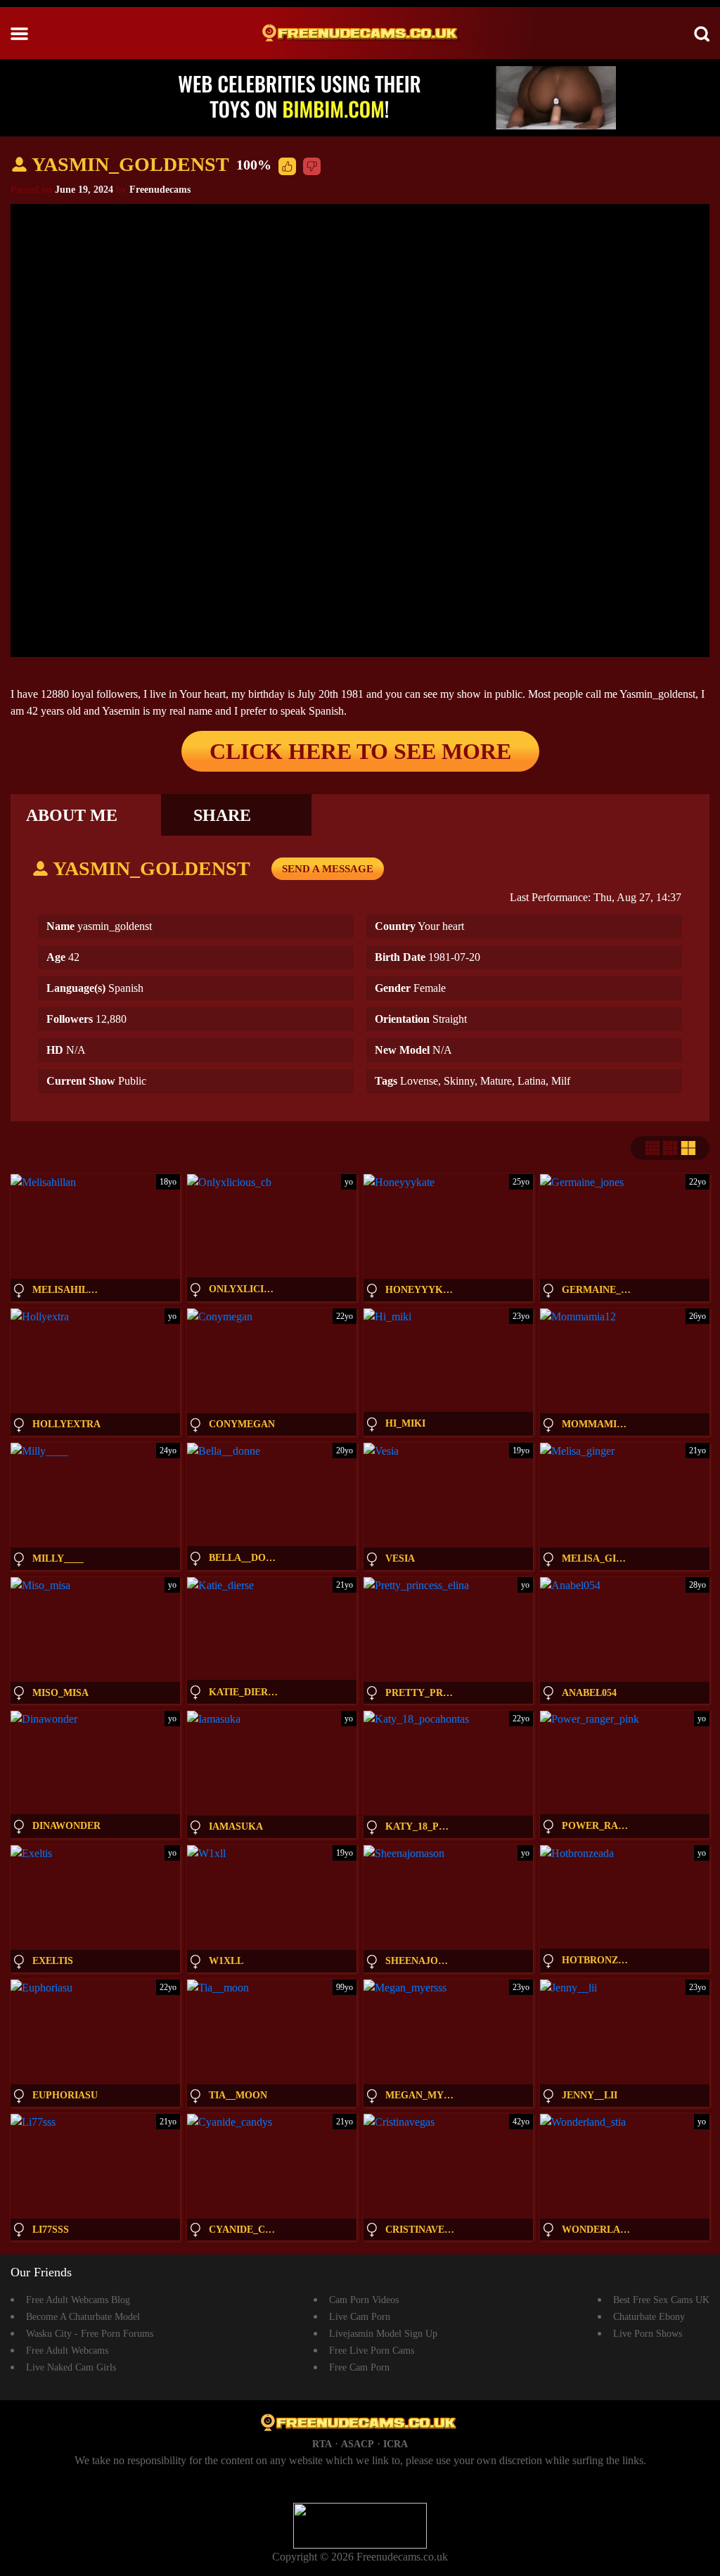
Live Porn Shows (648, 2334)
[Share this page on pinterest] (707, 1115)
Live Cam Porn (360, 2317)
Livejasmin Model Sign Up (383, 2334)
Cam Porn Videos (364, 2300)
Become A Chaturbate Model (83, 2317)
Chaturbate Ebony (649, 2317)
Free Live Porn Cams (372, 2351)
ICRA (396, 2444)
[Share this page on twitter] (707, 1043)
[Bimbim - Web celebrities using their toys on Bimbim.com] (360, 97)
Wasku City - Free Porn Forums (90, 2334)
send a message (328, 869)
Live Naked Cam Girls (71, 2367)
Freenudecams (160, 190)
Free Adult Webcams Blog (78, 2300)
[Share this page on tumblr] (707, 1091)
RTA (322, 2444)
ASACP (358, 2444)
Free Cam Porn (359, 2367)
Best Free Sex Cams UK (661, 2300)
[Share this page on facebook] (707, 1067)
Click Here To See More (360, 751)
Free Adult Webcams (67, 2351)
